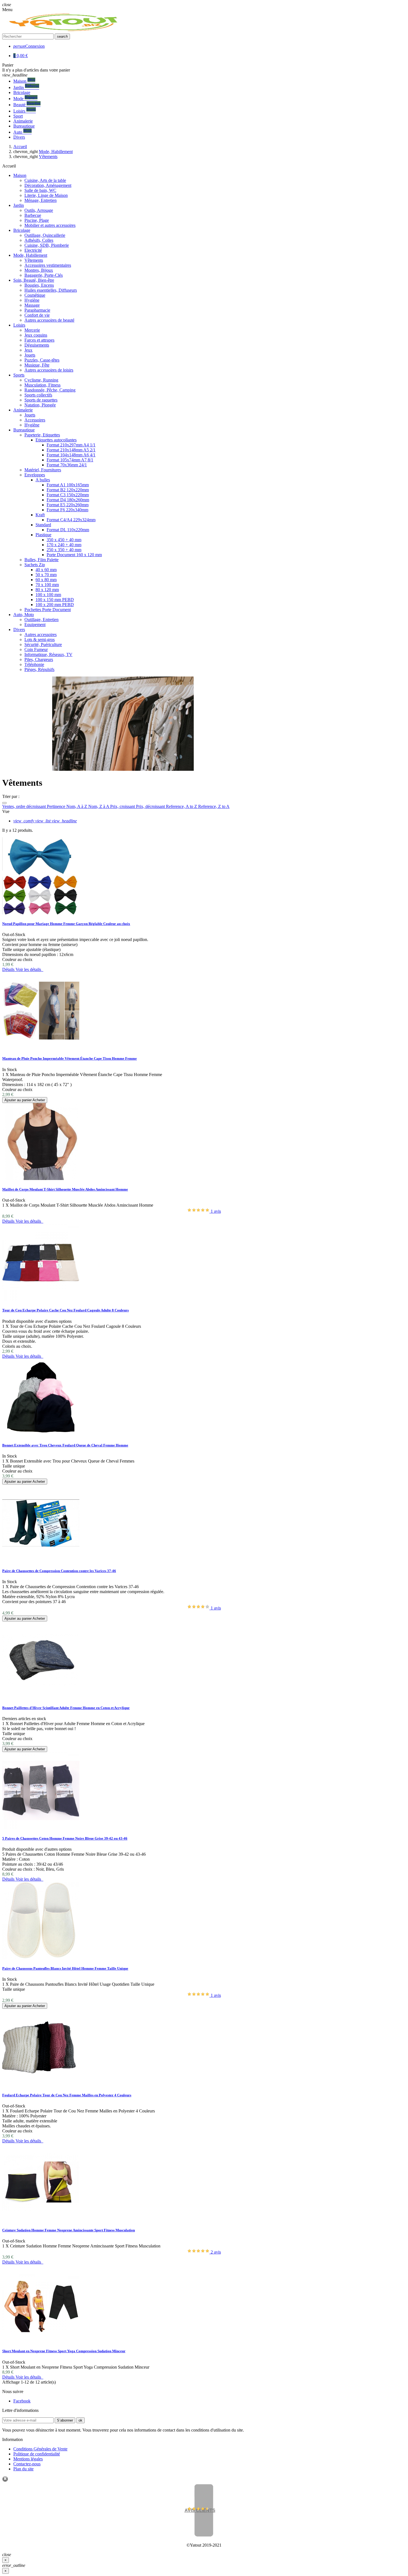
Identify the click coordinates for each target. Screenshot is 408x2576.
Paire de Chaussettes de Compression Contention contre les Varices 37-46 (59, 1571)
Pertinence (57, 806)
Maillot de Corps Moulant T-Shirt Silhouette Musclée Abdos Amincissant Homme (65, 1189)
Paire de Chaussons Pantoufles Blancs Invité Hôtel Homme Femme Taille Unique (65, 1968)
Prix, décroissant (151, 806)
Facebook (22, 2401)
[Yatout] (64, 31)
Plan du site (23, 2469)
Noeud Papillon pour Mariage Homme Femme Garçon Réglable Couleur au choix (66, 924)
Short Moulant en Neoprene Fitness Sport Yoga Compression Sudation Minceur (64, 2351)
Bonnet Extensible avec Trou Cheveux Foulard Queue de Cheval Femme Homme (65, 1445)
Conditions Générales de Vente (40, 2449)
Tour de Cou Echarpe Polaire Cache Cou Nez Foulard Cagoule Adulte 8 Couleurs (66, 1310)
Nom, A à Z (77, 806)
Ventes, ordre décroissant (25, 806)
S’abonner (65, 2420)
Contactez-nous (27, 2464)
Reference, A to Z (182, 806)
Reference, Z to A (214, 806)
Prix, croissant (123, 806)
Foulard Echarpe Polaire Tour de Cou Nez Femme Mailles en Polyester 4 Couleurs (67, 2095)
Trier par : (11, 796)
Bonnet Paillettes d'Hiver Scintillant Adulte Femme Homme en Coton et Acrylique (66, 1708)
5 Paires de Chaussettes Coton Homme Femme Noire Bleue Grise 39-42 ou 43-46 (65, 1838)
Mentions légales (28, 2459)
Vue (6, 811)
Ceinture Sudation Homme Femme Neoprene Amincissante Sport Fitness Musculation (69, 2230)
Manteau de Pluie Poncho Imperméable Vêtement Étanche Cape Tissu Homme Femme (70, 1058)
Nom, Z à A (99, 806)
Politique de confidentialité (37, 2454)
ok (80, 2420)
